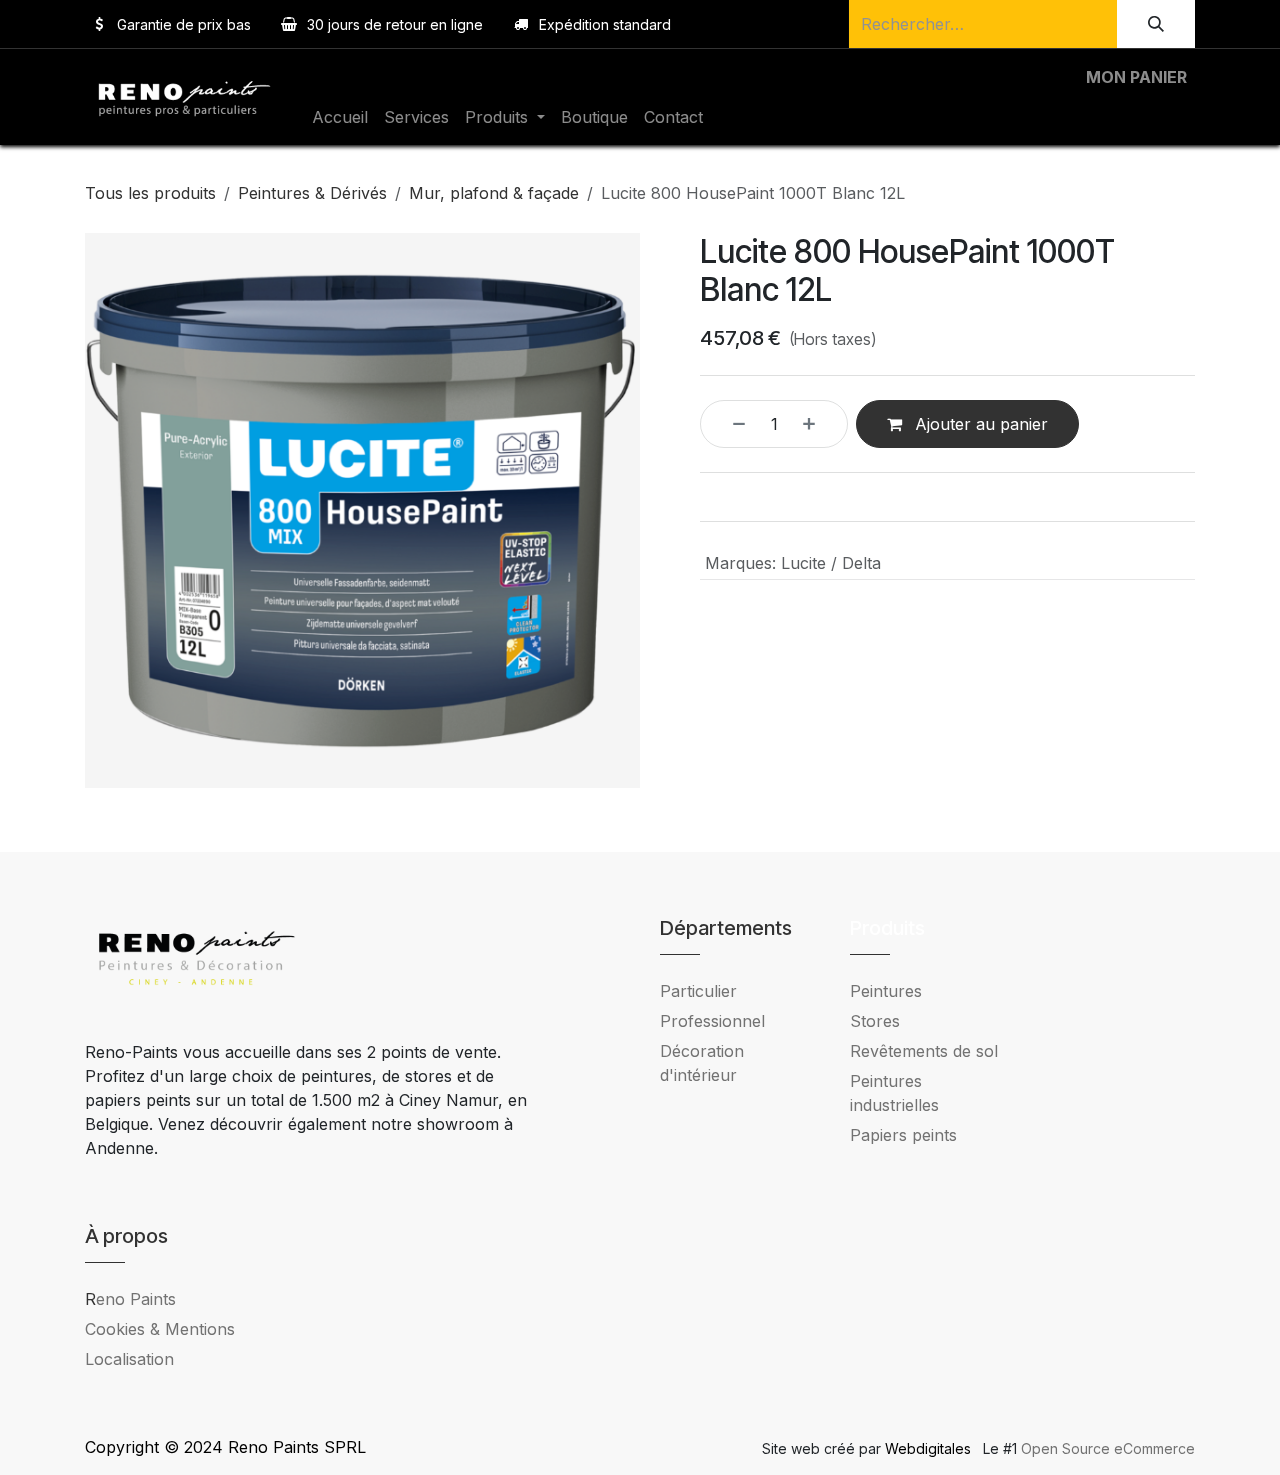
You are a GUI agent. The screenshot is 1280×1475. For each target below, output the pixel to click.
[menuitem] (340, 117)
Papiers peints (903, 1135)
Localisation (129, 1359)
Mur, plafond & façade (494, 193)
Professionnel (712, 1021)
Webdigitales (930, 1448)
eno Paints (130, 1299)
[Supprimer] (728, 424)
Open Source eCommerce (1108, 1448)
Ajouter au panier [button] (979, 424)
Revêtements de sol (924, 1051)
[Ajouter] (820, 424)
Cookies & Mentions (160, 1329)
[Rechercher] (1156, 24)
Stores (875, 1021)
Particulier (698, 991)
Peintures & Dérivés (312, 193)
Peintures (886, 991)
